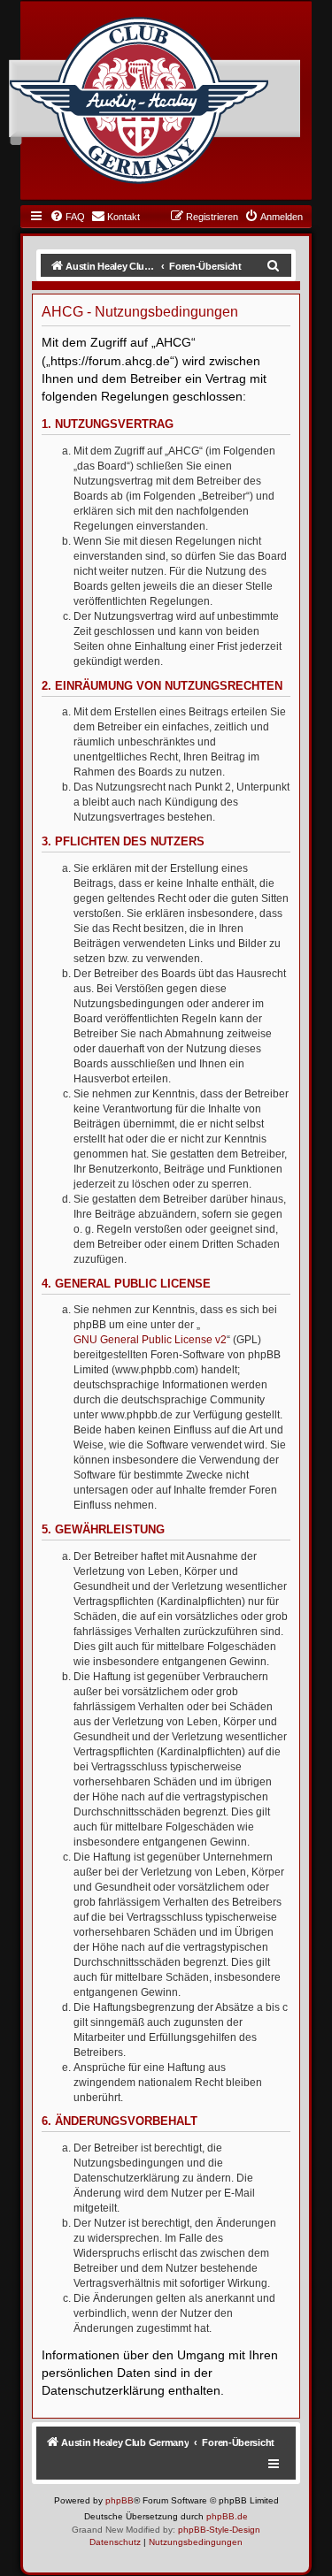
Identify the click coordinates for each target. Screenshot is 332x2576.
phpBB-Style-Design (219, 2530)
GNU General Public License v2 (150, 1340)
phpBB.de (227, 2516)
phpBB (120, 2500)
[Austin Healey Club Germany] (139, 101)
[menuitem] (67, 217)
